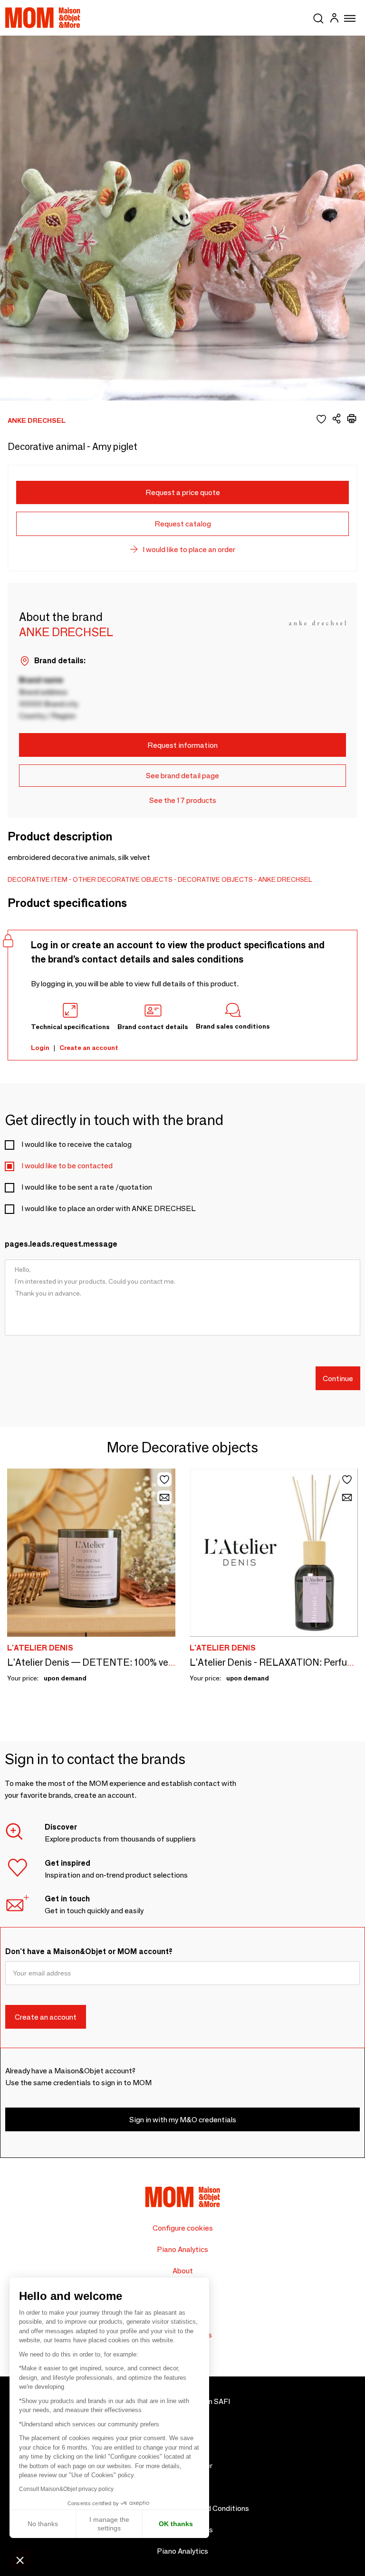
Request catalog (183, 524)
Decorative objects (215, 879)
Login (40, 1048)
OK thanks (176, 2524)
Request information (182, 745)
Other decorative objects (123, 879)
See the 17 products (183, 800)
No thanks (43, 2524)
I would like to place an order (189, 549)
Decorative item (38, 879)
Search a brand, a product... (318, 17)
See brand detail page (182, 776)
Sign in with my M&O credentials (183, 2120)
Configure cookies (183, 2228)
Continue (338, 1379)
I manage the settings (109, 2524)
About (183, 2271)
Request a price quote (183, 492)
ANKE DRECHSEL (285, 879)
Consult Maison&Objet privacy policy (66, 2489)
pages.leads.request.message (61, 1244)
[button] (20, 2560)
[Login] (334, 19)
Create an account (89, 1048)
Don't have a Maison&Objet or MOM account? (89, 1951)
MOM (43, 18)
